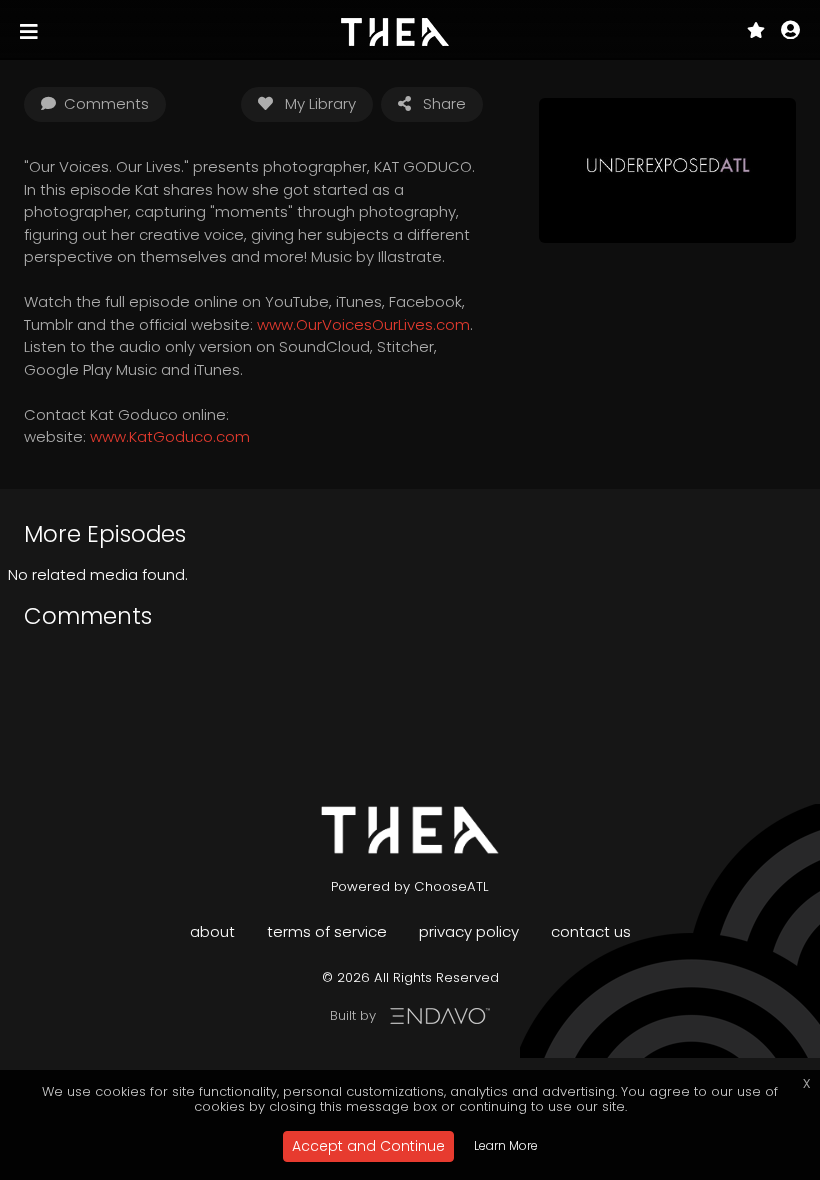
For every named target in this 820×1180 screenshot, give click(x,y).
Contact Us (591, 931)
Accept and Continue (368, 1146)
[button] (790, 32)
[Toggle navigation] (31, 32)
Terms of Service (327, 931)
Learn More (506, 1145)
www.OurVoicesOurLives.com (363, 324)
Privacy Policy (469, 931)
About (212, 931)
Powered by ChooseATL (410, 886)
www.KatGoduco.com (170, 436)
